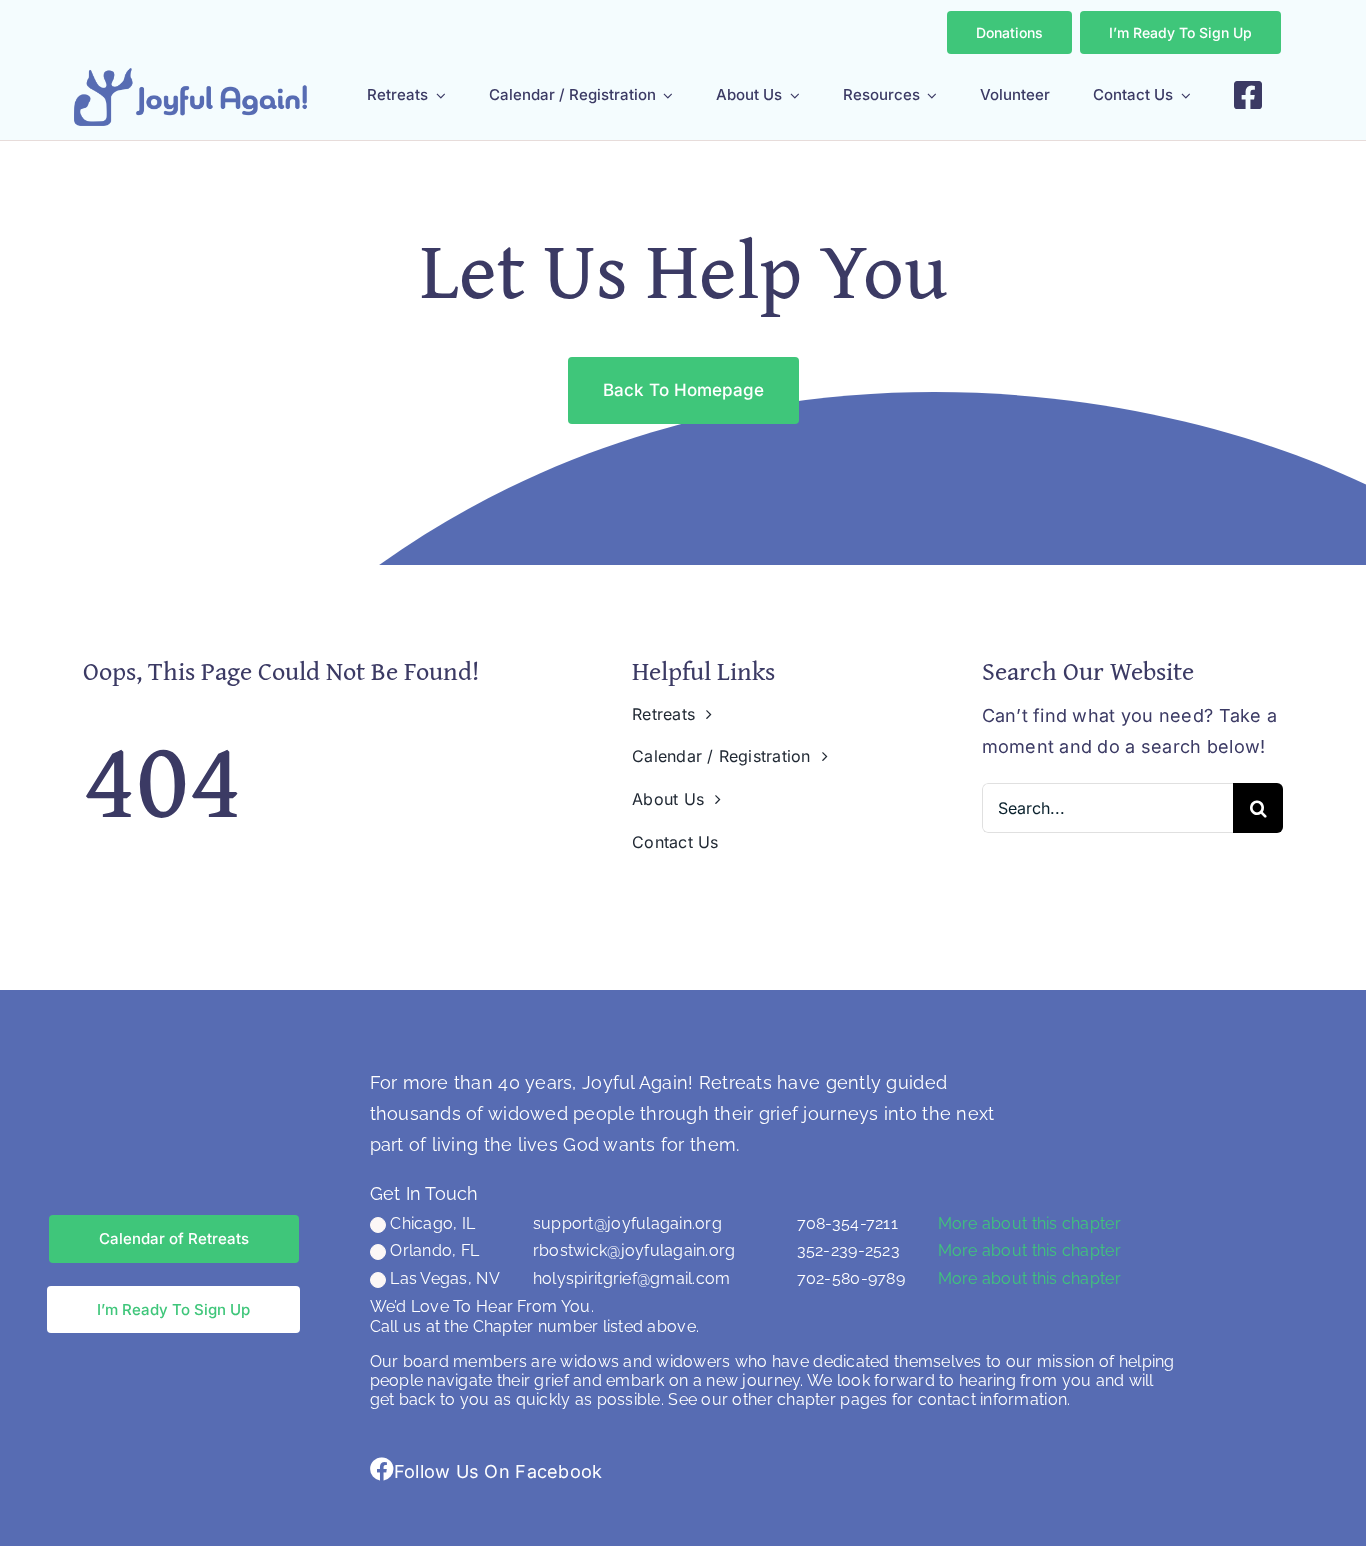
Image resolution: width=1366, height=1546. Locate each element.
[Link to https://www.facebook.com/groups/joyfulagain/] (382, 1469)
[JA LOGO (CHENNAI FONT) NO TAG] (190, 76)
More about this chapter (1029, 1223)
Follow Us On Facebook (498, 1471)
